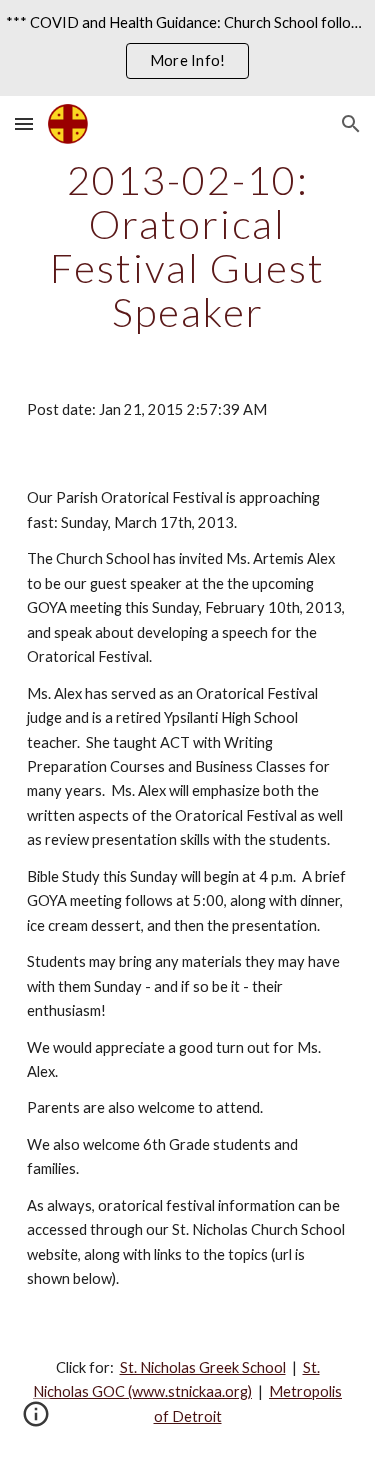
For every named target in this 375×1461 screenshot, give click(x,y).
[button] (24, 123)
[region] (187, 48)
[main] (188, 246)
